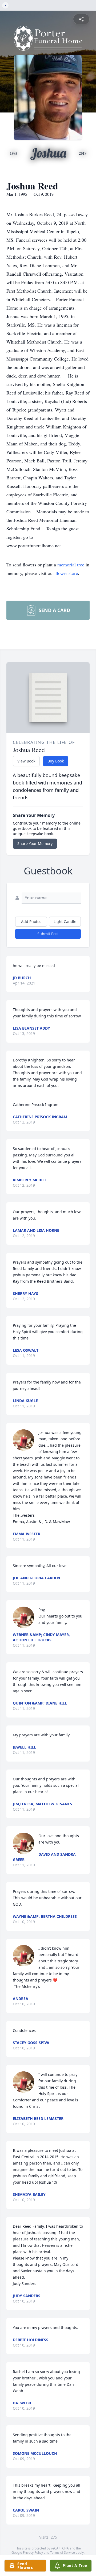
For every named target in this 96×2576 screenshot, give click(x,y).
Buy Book (56, 761)
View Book (26, 761)
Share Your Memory (35, 844)
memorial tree (71, 565)
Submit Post (48, 934)
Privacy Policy (33, 2553)
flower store (67, 573)
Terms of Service (63, 2553)
